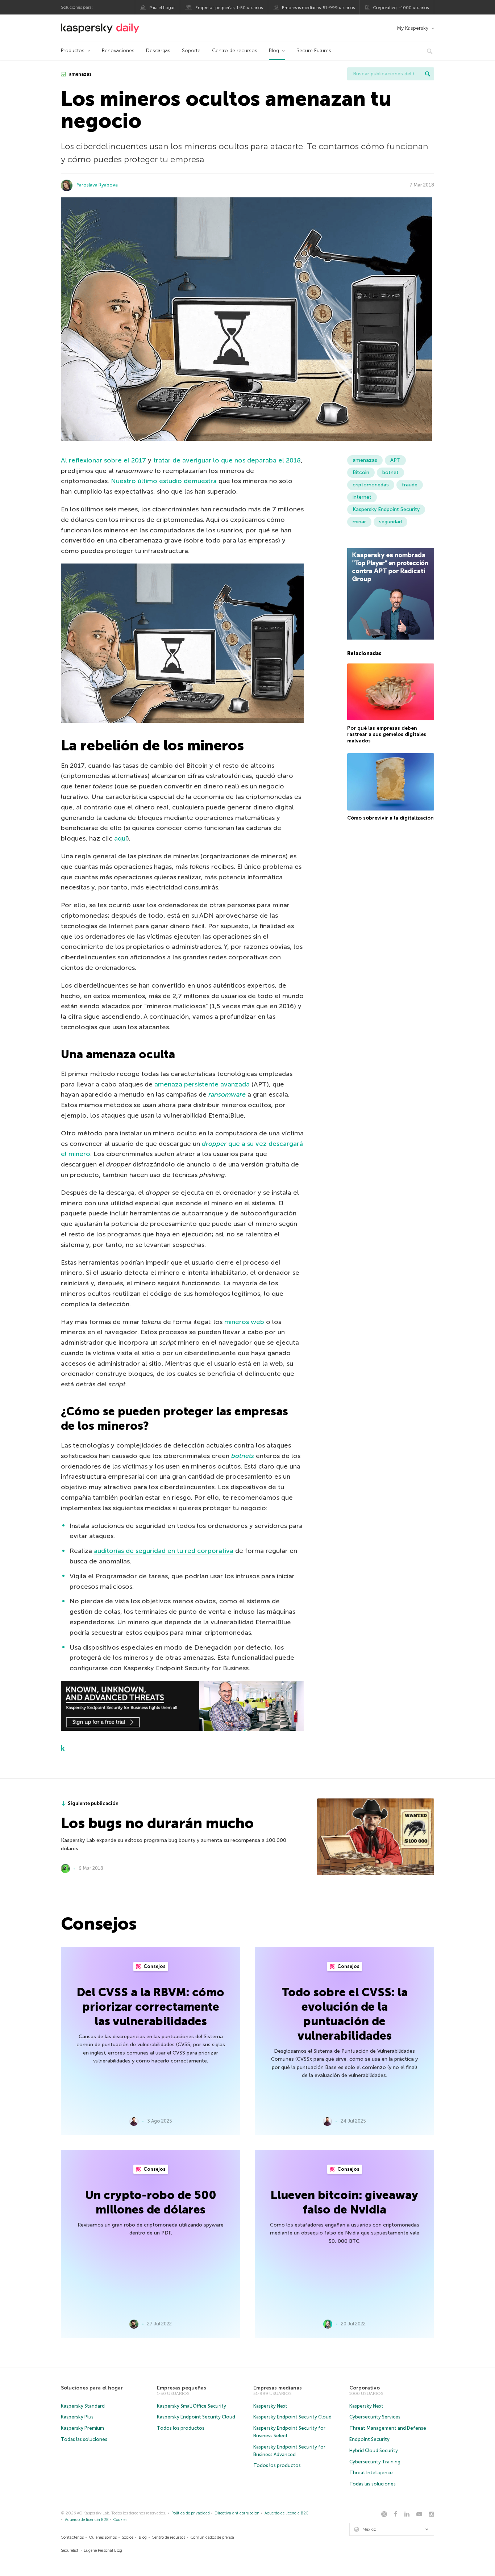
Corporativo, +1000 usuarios (401, 8)
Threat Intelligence (371, 2473)
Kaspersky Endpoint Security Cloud (196, 2417)
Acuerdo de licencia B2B (87, 2520)
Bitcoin (361, 472)
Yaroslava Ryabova (97, 185)
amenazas (80, 74)
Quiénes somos (103, 2537)
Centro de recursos (235, 51)
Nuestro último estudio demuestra (164, 481)
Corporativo (365, 2388)
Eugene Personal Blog (103, 2550)
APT (395, 460)
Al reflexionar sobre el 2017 (103, 460)
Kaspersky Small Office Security (192, 2406)
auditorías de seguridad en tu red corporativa (164, 1551)
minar (359, 522)
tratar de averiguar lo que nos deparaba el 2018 (227, 460)
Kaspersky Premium (82, 2428)
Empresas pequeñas (182, 2388)
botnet (390, 472)
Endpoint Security (369, 2439)
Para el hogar (162, 8)
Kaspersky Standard (83, 2406)
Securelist (70, 2550)
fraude (410, 485)
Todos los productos (181, 2428)
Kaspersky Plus (77, 2417)
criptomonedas (371, 485)
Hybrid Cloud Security (374, 2451)
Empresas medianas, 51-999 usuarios (318, 8)
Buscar (428, 74)
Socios (128, 2537)
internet (362, 497)
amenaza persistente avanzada (202, 1084)
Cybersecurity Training (375, 2462)
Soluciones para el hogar (92, 2388)
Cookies (120, 2520)
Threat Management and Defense (388, 2428)
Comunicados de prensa (212, 2537)
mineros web (244, 1322)
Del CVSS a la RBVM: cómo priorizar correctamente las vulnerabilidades (151, 2007)
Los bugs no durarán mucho (157, 1823)
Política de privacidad (191, 2513)
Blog (274, 51)
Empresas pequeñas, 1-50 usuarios (229, 8)
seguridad (390, 522)
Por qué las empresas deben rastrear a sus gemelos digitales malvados (387, 734)
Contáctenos (72, 2537)
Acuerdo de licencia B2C (286, 2513)
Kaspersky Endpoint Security (386, 509)
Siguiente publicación (93, 1803)
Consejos (154, 1966)
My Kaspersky (413, 28)
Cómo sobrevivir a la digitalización (390, 818)
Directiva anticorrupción (237, 2513)
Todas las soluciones (84, 2439)
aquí (120, 838)
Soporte (191, 51)
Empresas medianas (278, 2388)
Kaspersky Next (270, 2406)
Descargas (158, 51)
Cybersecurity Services (375, 2417)
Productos (73, 51)
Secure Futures (314, 51)
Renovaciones (118, 51)
